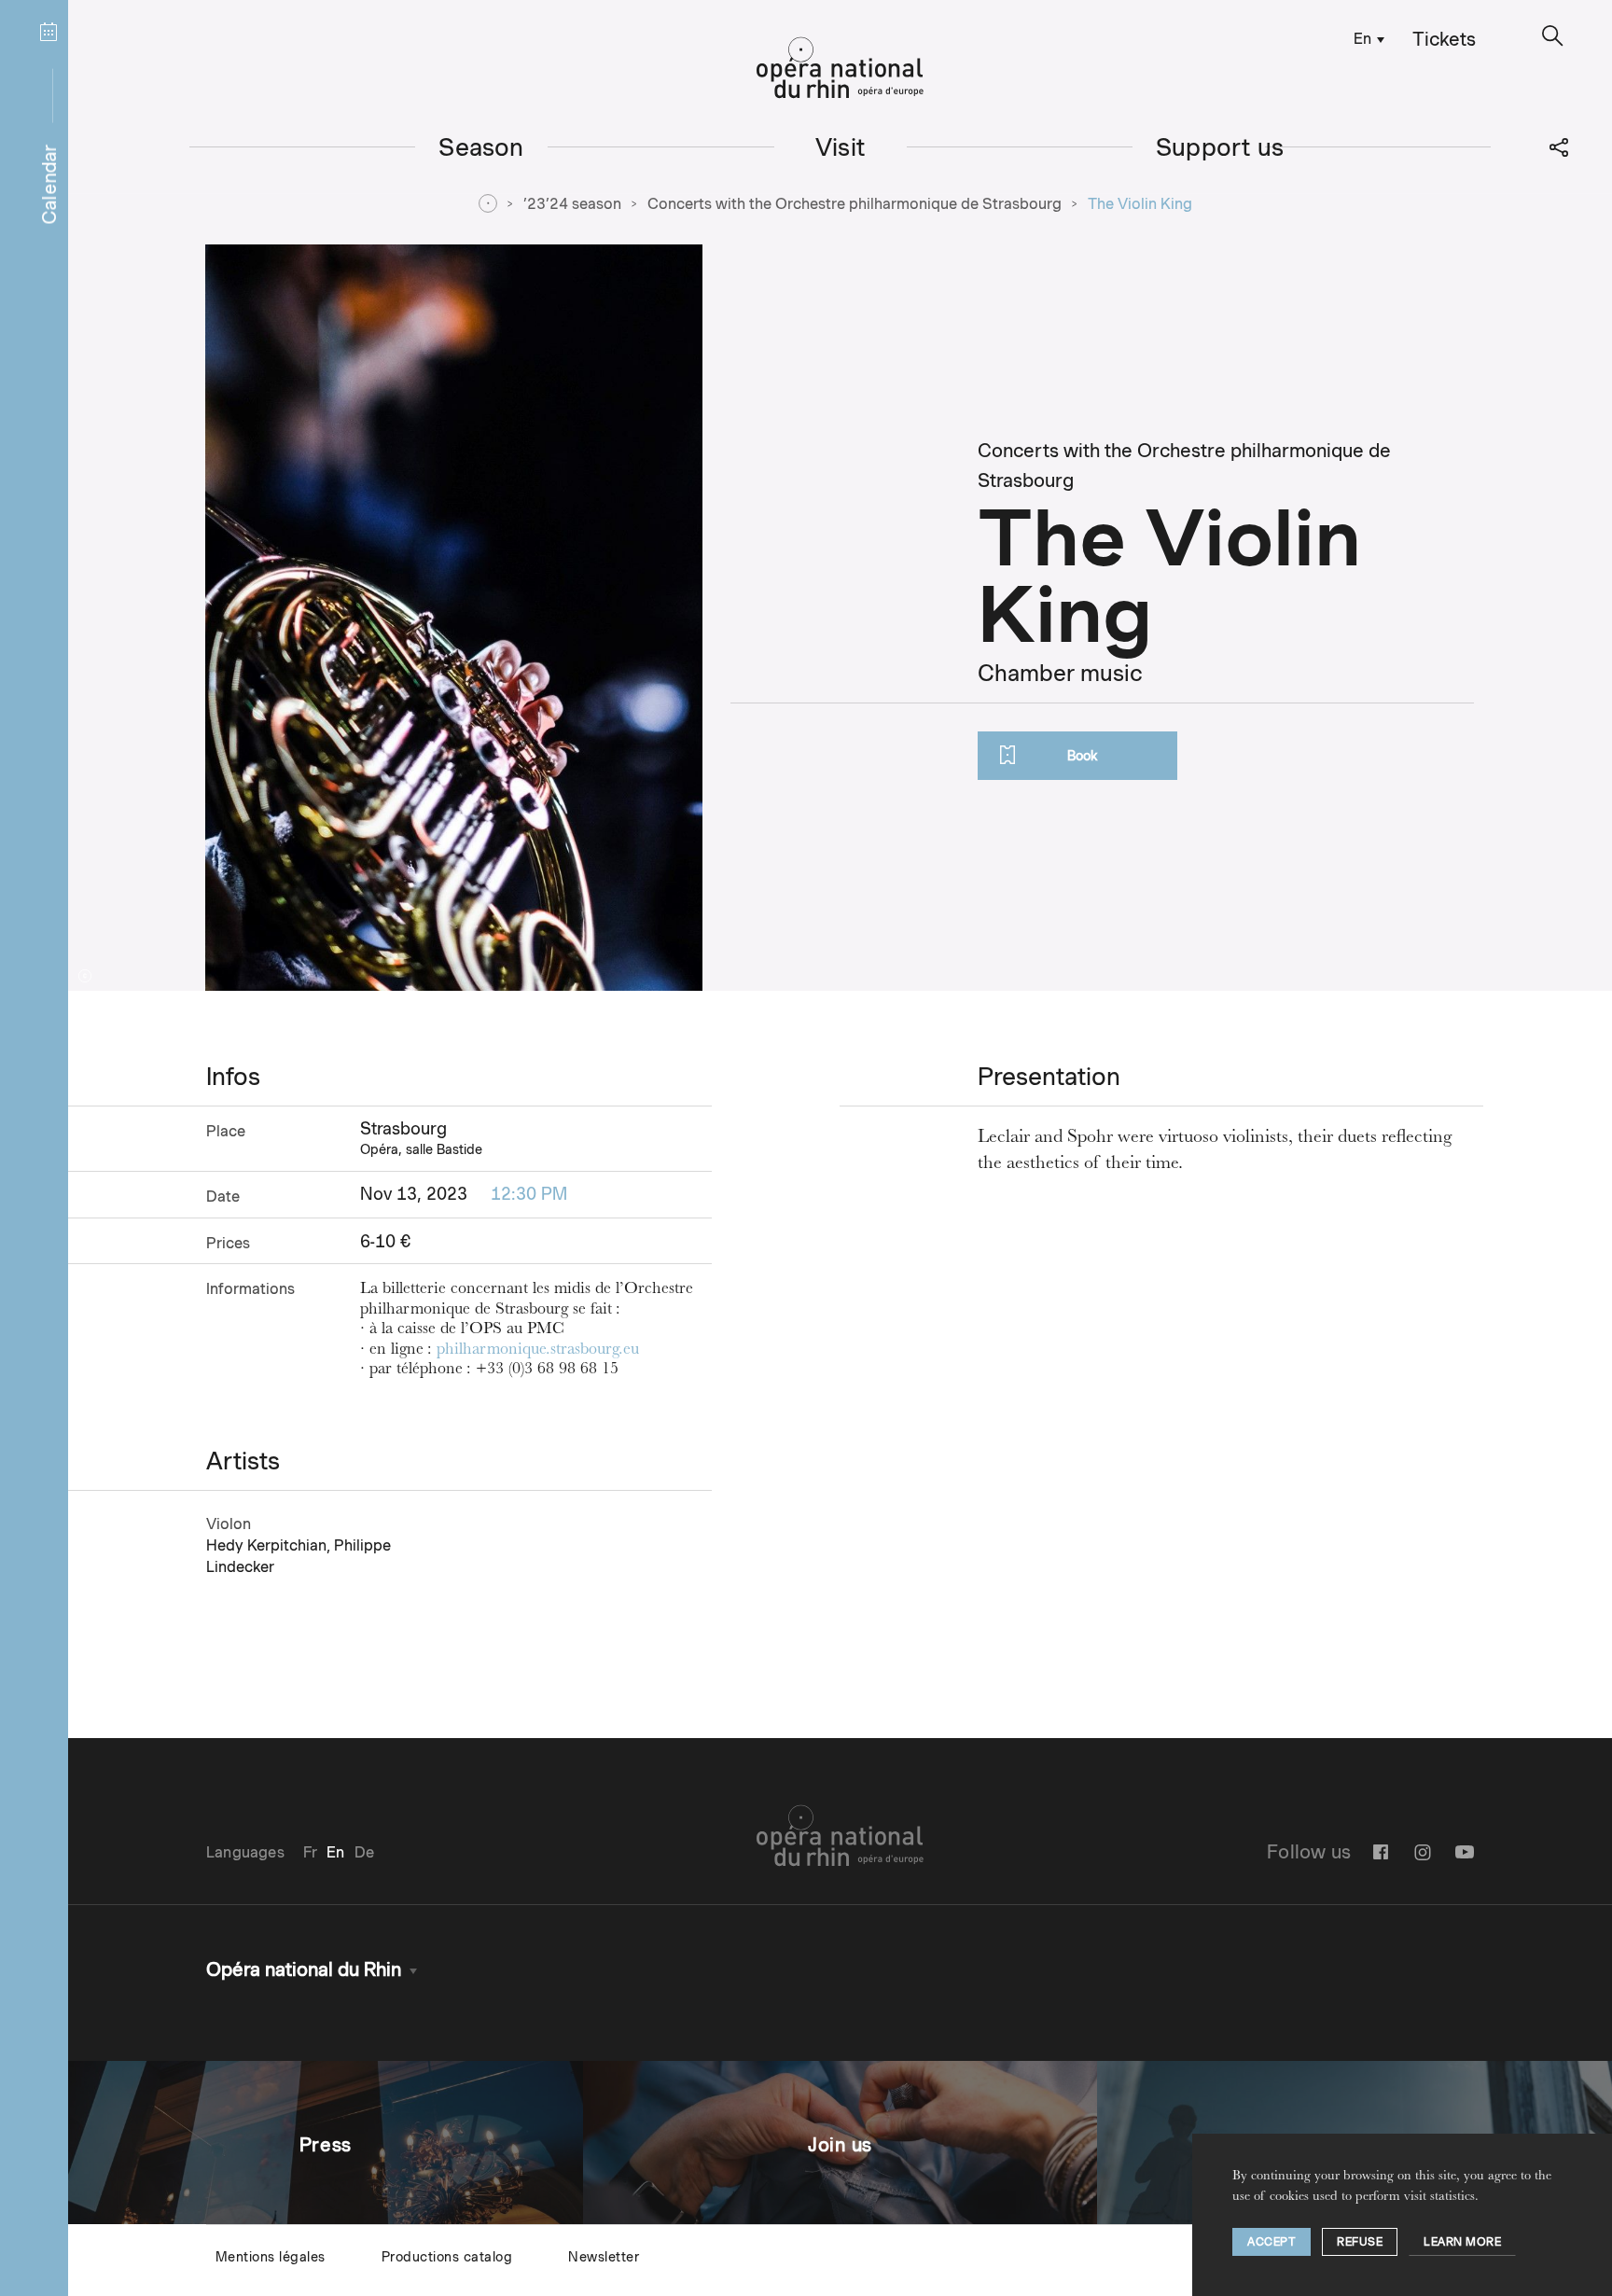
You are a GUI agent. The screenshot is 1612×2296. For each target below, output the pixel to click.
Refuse (1360, 2241)
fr (310, 1852)
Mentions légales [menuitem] (271, 2257)
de (364, 1852)
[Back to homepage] (840, 68)
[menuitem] (1365, 38)
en (1362, 39)
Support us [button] (1220, 147)
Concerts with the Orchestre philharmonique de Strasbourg (855, 204)
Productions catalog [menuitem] (447, 2257)
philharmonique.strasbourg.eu (538, 1351)
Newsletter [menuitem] (604, 2257)
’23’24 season (572, 204)
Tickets (1444, 39)
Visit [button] (840, 147)
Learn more (1462, 2241)
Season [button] (481, 147)
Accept (1272, 2241)
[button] (1553, 36)
